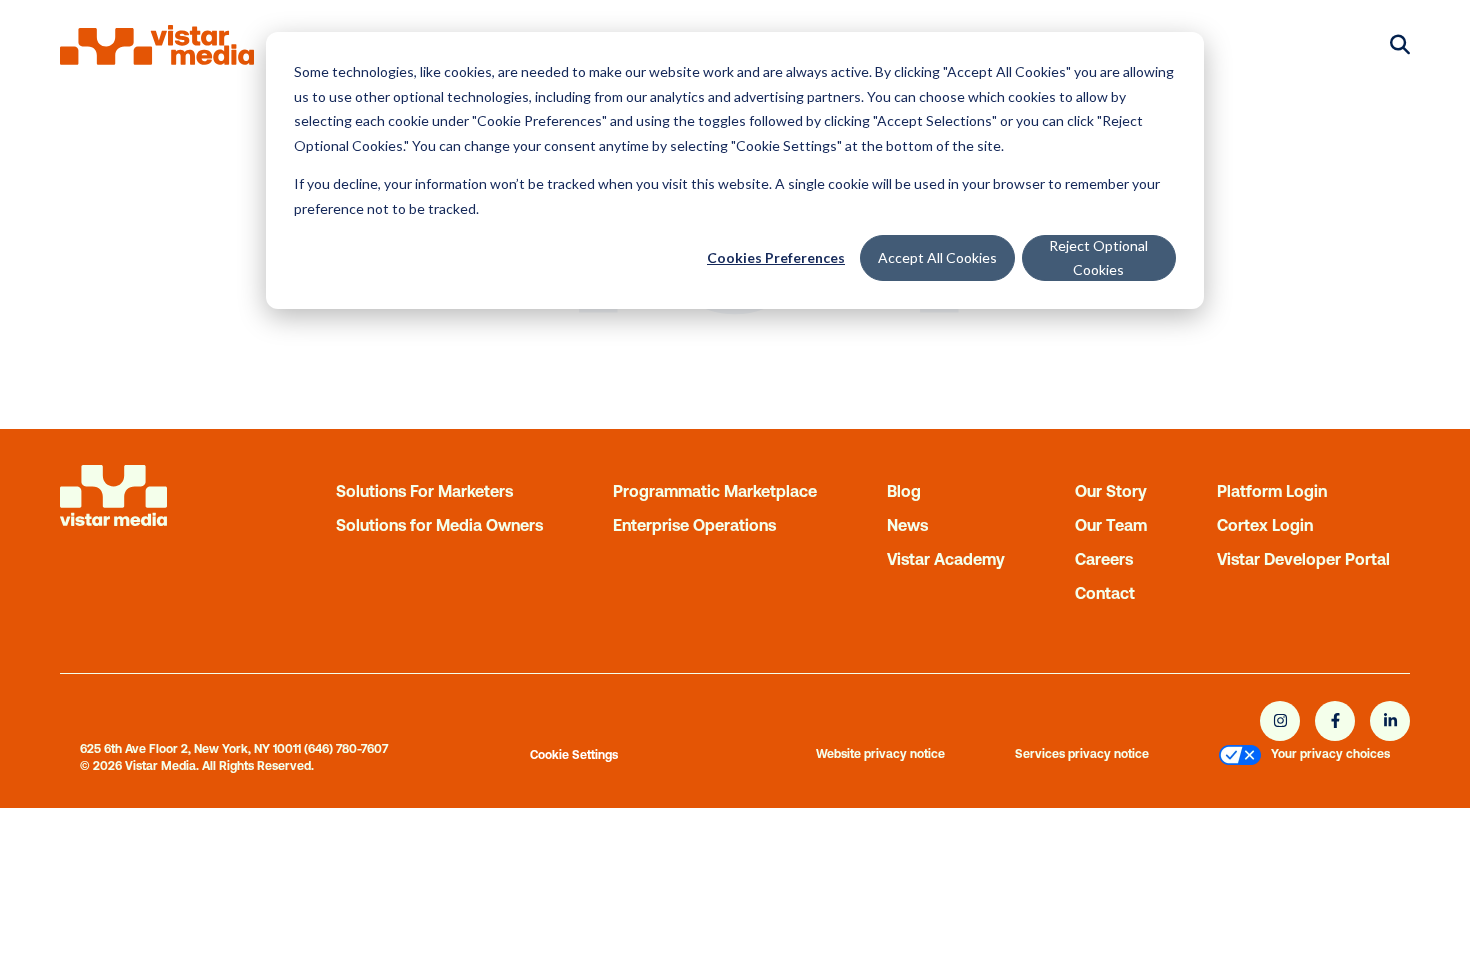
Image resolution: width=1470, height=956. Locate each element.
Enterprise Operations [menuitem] (694, 525)
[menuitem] (1240, 757)
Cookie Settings (574, 755)
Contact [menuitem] (1105, 593)
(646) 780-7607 (346, 749)
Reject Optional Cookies (1098, 258)
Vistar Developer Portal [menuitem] (1303, 559)
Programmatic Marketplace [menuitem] (715, 491)
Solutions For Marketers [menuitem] (424, 491)
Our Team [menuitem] (1111, 525)
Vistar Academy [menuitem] (946, 559)
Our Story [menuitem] (1111, 491)
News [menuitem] (907, 525)
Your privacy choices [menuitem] (1330, 754)
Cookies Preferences (776, 257)
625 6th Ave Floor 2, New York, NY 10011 (190, 749)
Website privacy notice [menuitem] (880, 754)
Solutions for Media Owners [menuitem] (439, 525)
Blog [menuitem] (904, 491)
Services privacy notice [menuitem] (1082, 754)
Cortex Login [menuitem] (1265, 525)
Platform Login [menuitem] (1272, 491)
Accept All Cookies (937, 257)
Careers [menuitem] (1104, 559)
